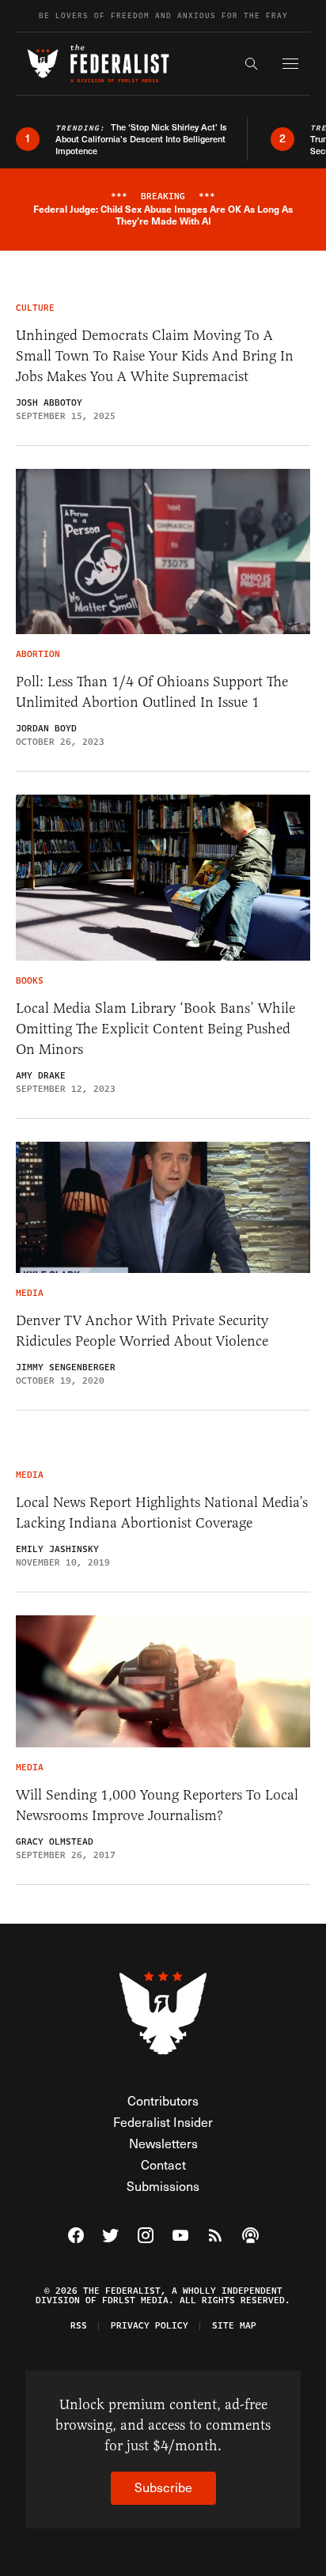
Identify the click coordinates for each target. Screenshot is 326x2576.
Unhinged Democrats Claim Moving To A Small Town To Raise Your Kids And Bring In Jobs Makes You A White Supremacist (155, 356)
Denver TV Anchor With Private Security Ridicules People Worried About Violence (142, 1331)
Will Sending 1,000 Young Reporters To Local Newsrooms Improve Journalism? (157, 1805)
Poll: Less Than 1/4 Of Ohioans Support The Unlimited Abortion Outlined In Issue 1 (152, 692)
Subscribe (163, 2487)
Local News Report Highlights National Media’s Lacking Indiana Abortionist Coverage (162, 1513)
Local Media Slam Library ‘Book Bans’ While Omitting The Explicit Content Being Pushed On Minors (155, 1029)
